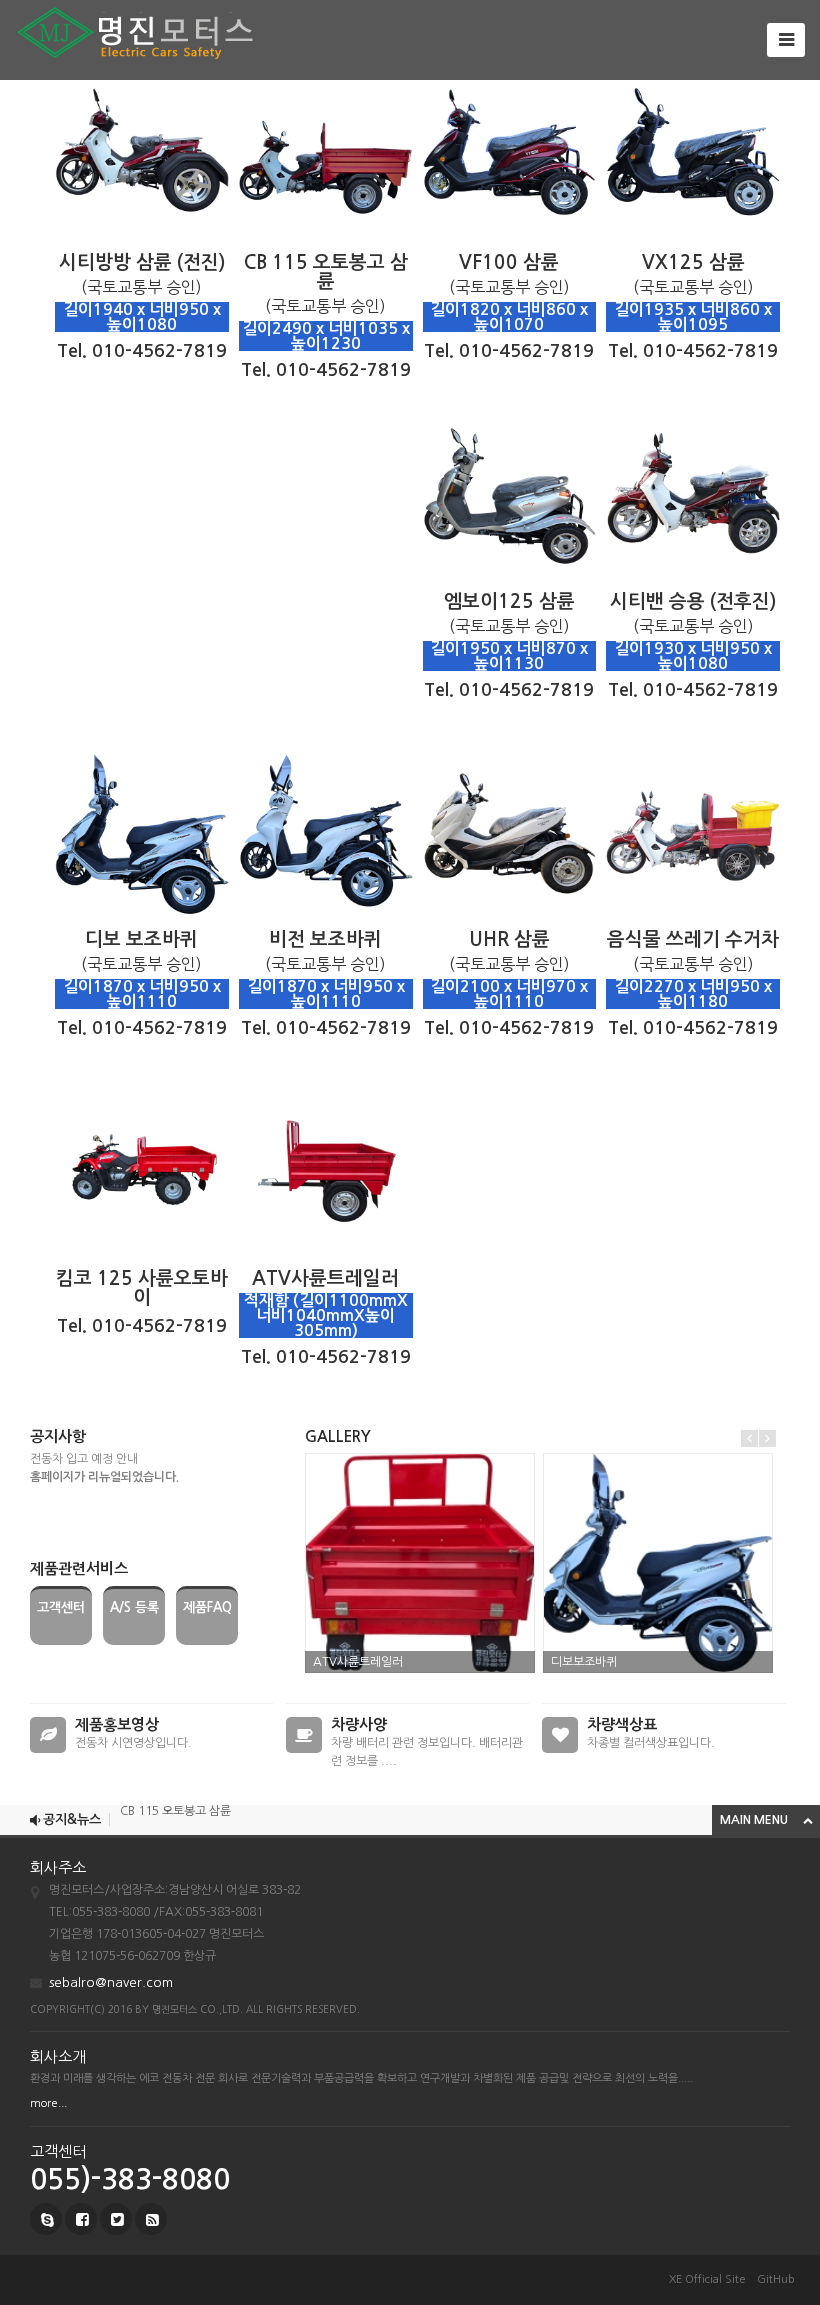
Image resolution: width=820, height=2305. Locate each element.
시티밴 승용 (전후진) (171, 1830)
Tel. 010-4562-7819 (142, 351)
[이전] (749, 1438)
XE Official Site (707, 2279)
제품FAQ (207, 1607)
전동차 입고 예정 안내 (84, 1459)
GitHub (776, 2279)
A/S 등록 (134, 1607)
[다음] (767, 1438)
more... (48, 2103)
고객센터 (61, 1607)
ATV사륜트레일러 (358, 1662)
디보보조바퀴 (584, 1662)
